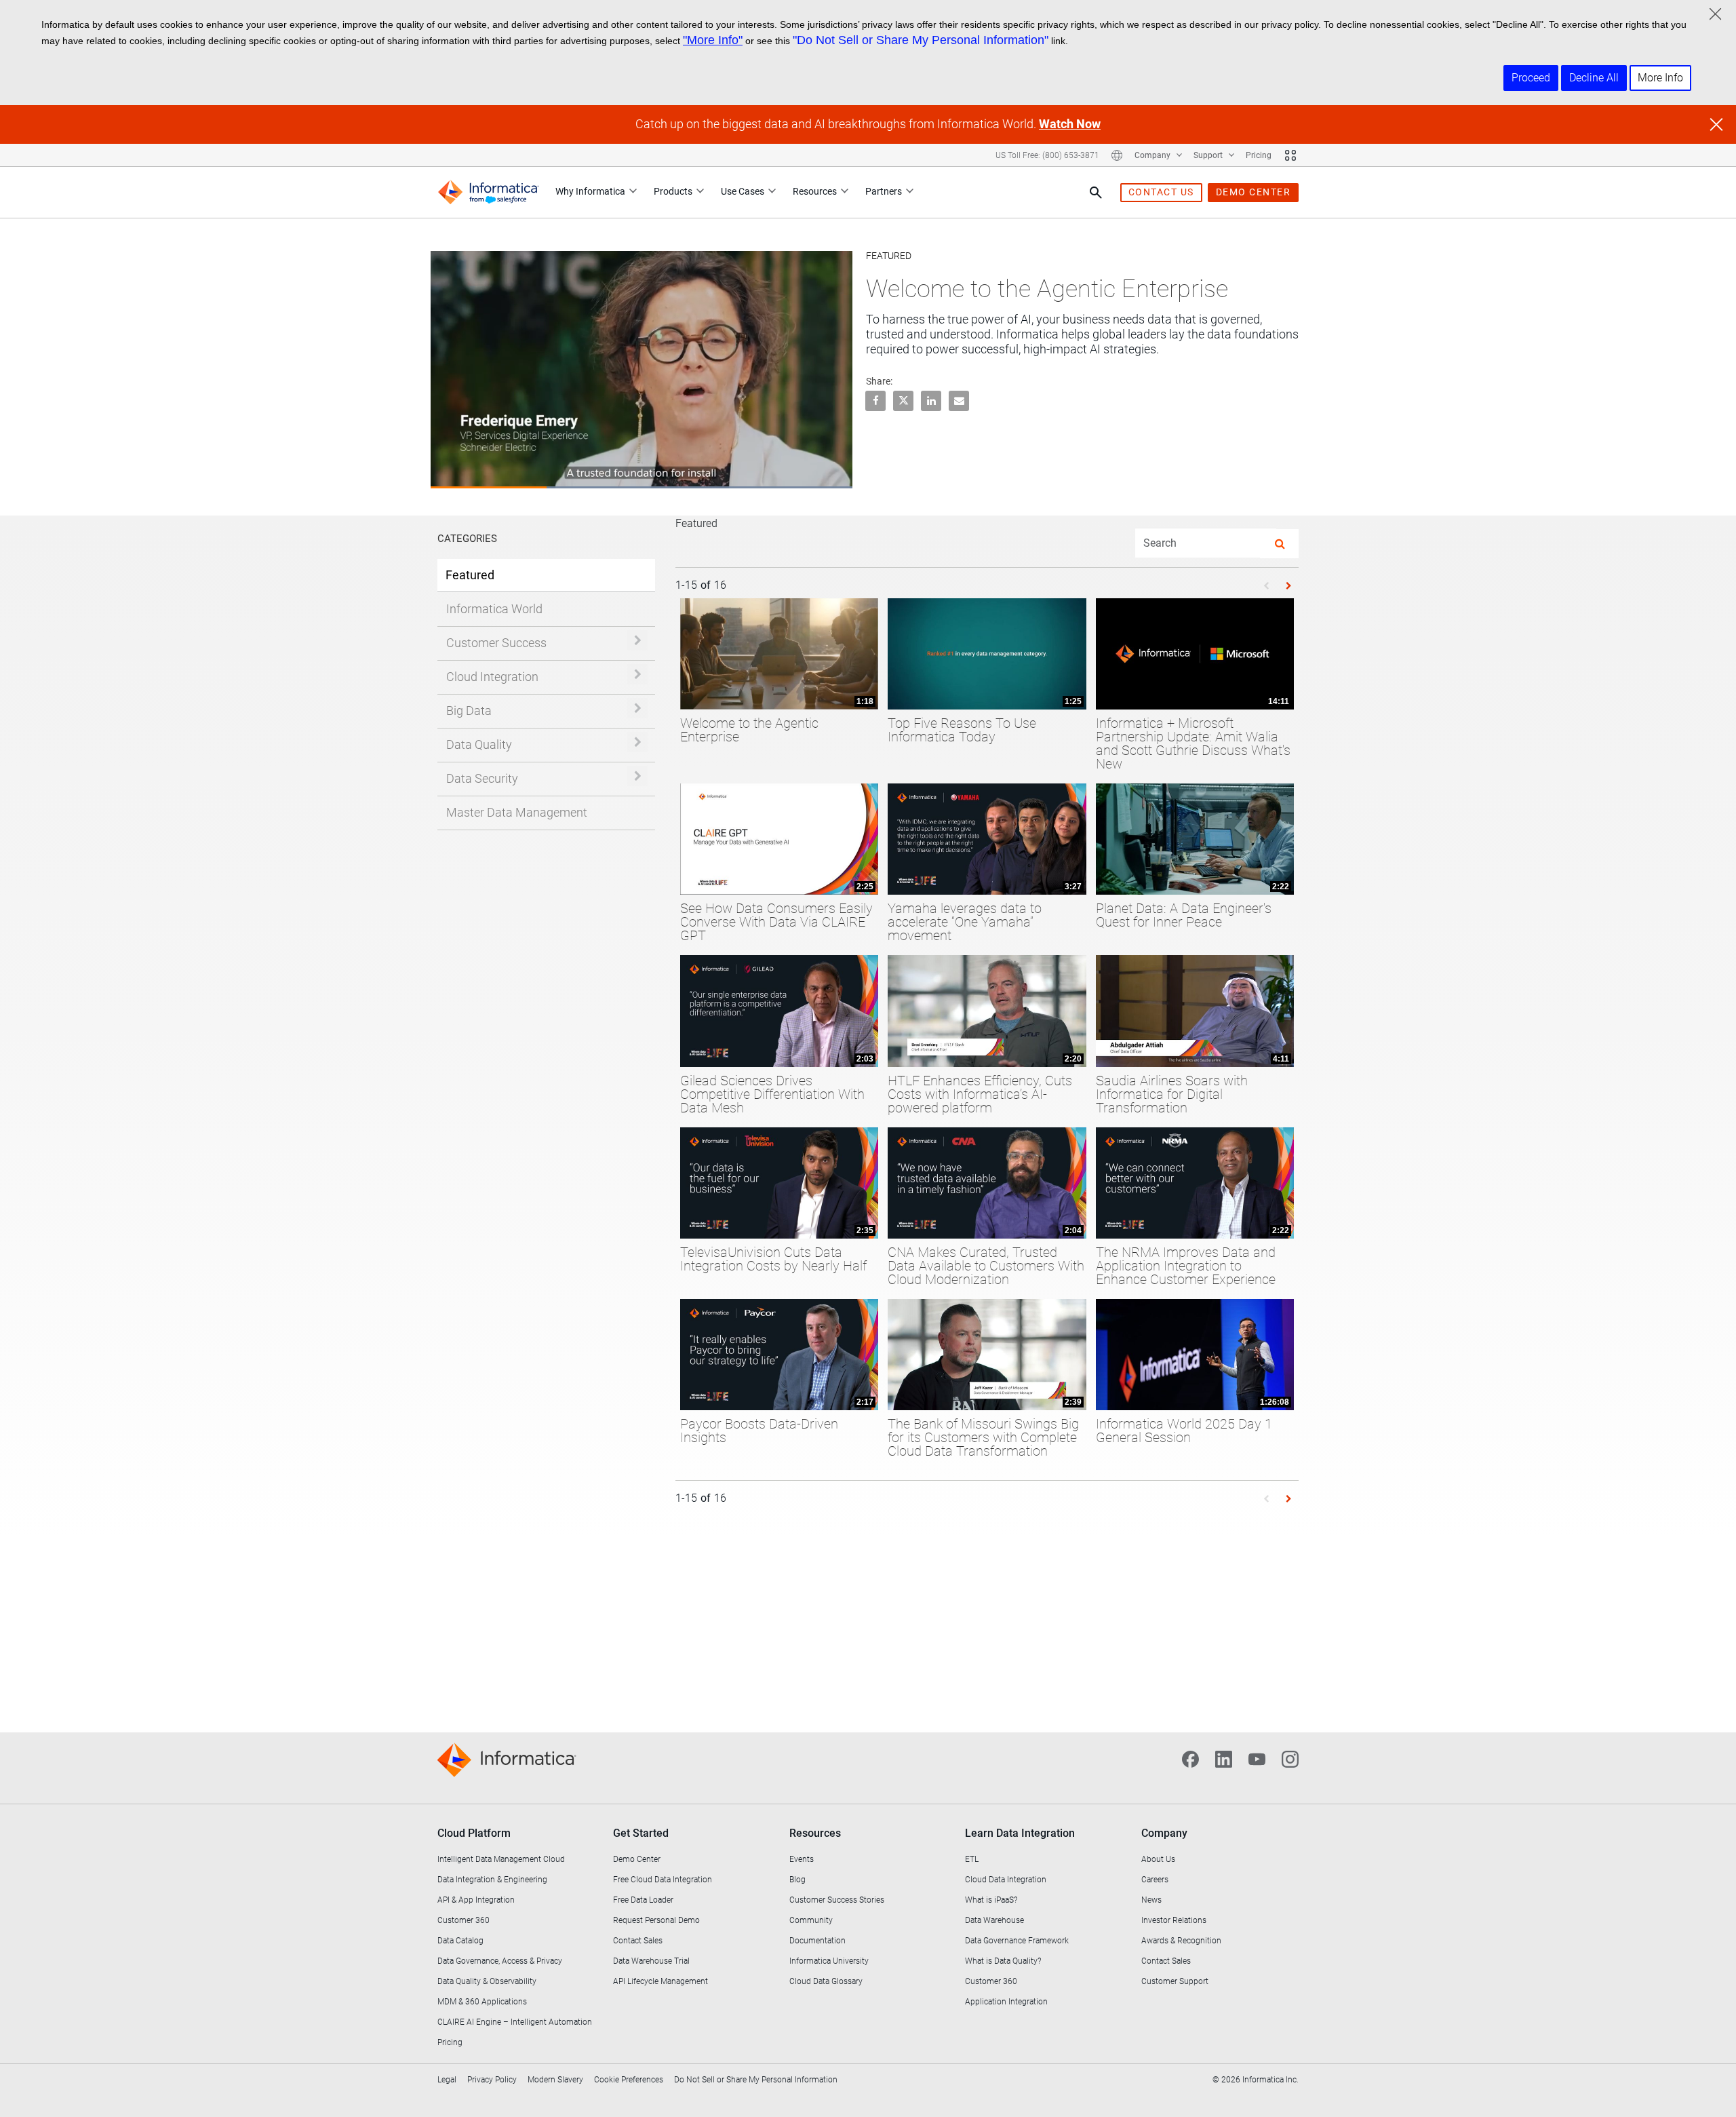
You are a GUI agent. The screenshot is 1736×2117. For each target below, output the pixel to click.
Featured (470, 575)
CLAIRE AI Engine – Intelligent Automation (515, 2022)
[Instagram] (1290, 1758)
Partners (884, 191)
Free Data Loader (643, 1900)
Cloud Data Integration (1006, 1880)
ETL (972, 1859)
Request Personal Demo (656, 1920)
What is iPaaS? (991, 1900)
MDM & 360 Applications (482, 2002)
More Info (1660, 78)
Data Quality (479, 744)
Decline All (1594, 78)
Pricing (1259, 155)
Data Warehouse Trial (651, 1961)
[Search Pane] (1096, 193)
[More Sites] (1290, 155)
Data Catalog (460, 1941)
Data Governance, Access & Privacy (500, 1961)
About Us (1158, 1859)
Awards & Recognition (1181, 1941)
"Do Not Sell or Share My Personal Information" (921, 40)
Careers (1155, 1880)
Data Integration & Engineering (492, 1880)
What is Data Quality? (1003, 1961)
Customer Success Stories (837, 1900)
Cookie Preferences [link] (629, 2080)
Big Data (469, 711)
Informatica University (829, 1961)
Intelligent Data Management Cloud (501, 1859)
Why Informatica (590, 191)
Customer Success (496, 643)
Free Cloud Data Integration (663, 1880)
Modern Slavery (555, 2080)
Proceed (1531, 78)
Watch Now (1070, 124)
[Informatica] (488, 192)
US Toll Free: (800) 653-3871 (1047, 155)
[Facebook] (1190, 1758)
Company (1153, 155)
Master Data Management (517, 812)
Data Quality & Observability (487, 1981)
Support (1209, 155)
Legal (447, 2080)
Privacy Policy (492, 2080)
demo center (1254, 192)
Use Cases (743, 191)
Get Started (641, 1833)
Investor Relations (1174, 1920)
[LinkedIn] (1224, 1758)
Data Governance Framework (1017, 1941)
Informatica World (494, 609)
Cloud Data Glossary (826, 1981)
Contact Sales (638, 1941)
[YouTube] (1257, 1758)
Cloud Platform (474, 1833)
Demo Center (637, 1859)
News (1151, 1900)
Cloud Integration (492, 677)
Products (673, 191)
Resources (815, 191)
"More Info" (713, 40)
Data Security (482, 778)
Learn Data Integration (1020, 1833)
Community (811, 1920)
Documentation (817, 1941)
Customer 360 (463, 1920)
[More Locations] (1117, 155)
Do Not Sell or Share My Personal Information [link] (756, 2080)
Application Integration (1006, 2002)
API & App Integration (476, 1900)
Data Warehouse (994, 1920)
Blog (797, 1880)
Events (802, 1859)
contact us (1161, 192)
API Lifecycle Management (660, 1981)
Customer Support (1175, 1981)
